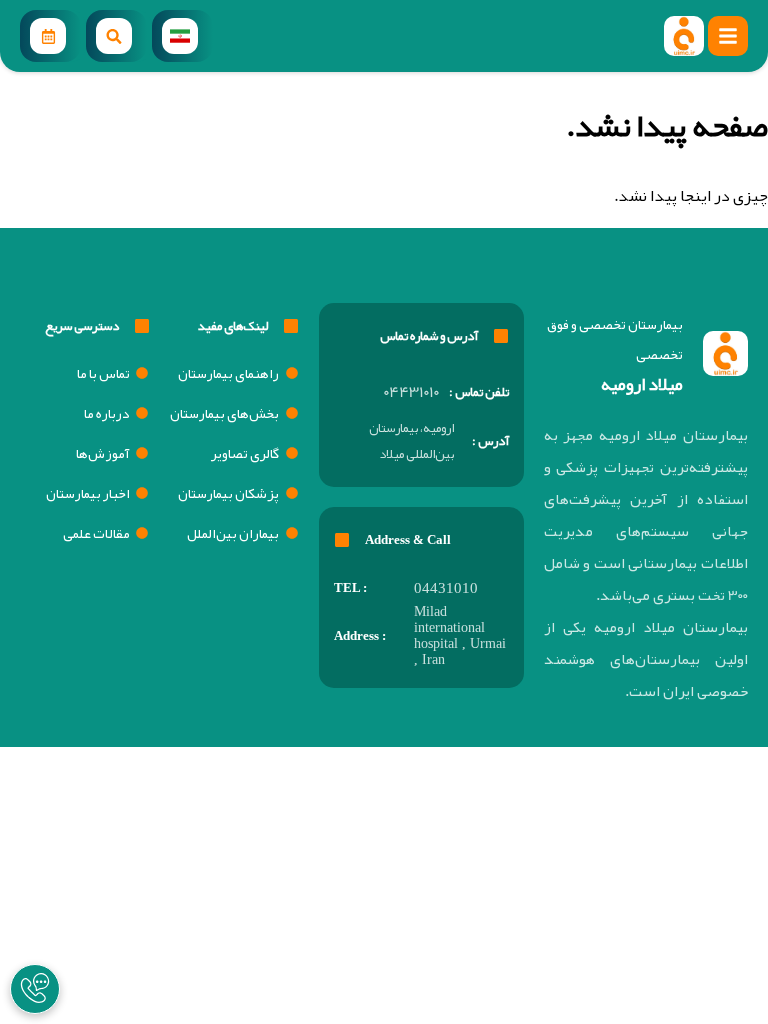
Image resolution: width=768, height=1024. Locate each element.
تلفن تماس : (479, 392)
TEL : (350, 587)
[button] (728, 36)
